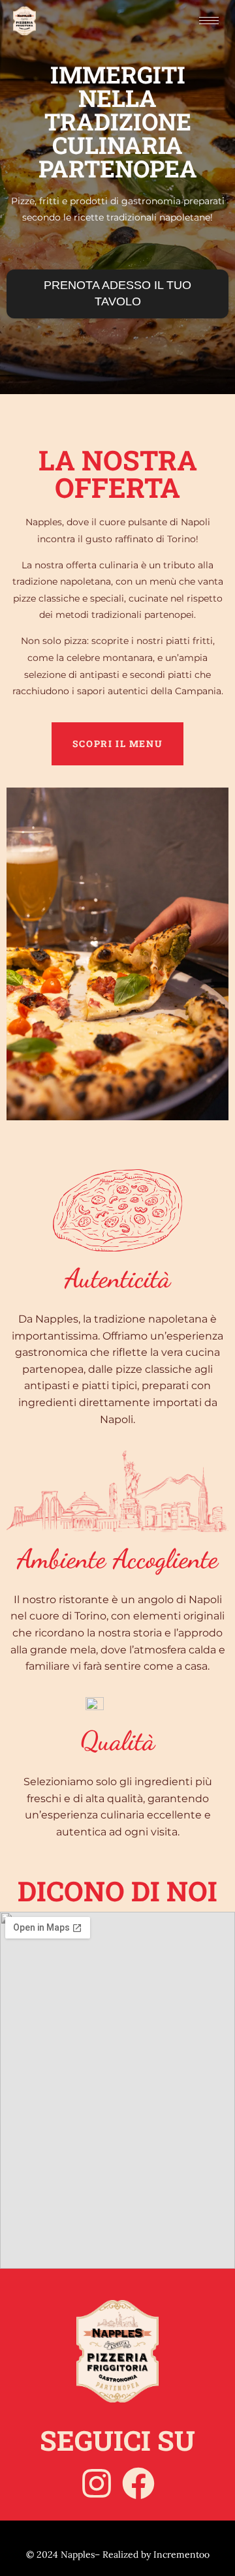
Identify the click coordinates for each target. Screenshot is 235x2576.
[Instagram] (97, 2483)
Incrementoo (181, 2554)
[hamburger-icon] (209, 21)
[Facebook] (138, 2483)
